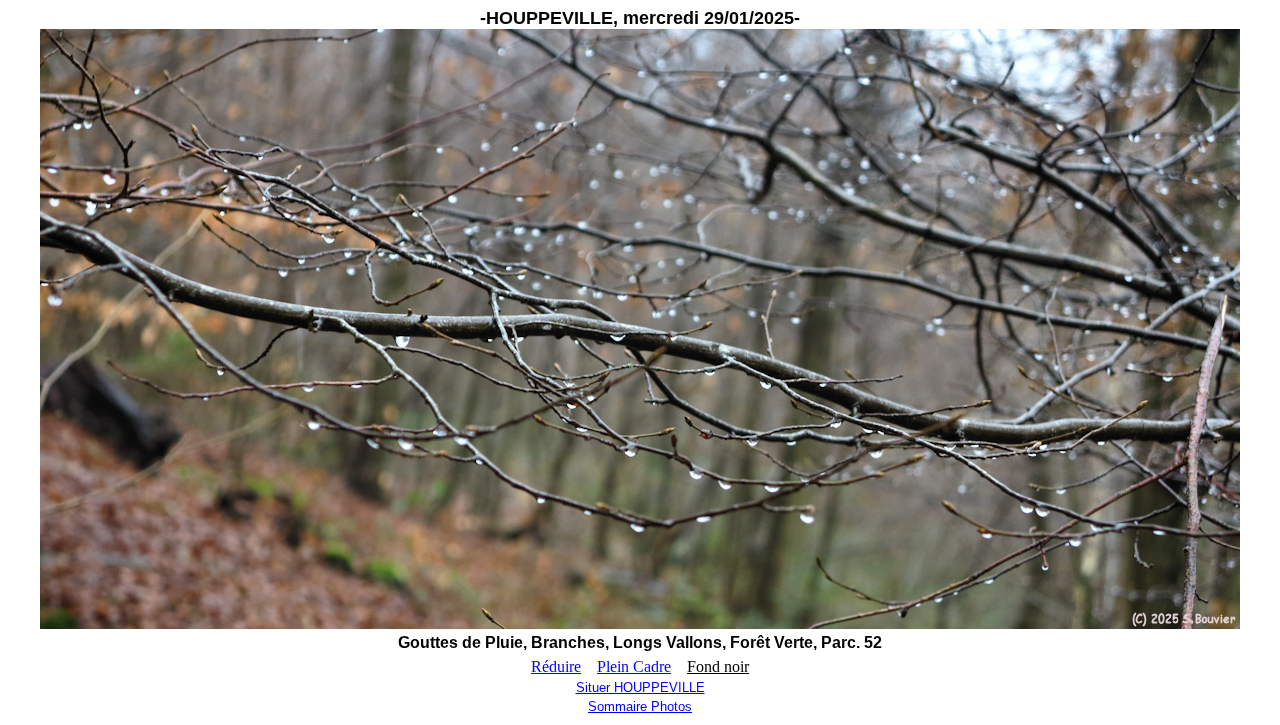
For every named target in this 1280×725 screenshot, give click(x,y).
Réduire (556, 666)
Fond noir (718, 666)
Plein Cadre (634, 666)
